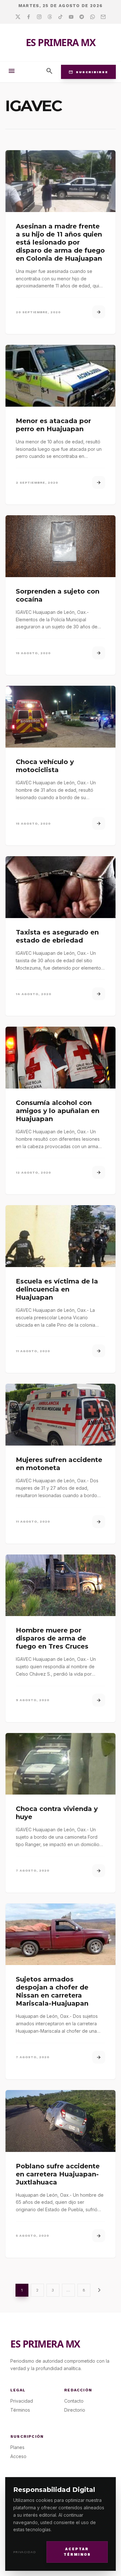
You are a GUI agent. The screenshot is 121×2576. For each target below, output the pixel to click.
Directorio (75, 2410)
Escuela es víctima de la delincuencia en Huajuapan (57, 1289)
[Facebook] (29, 17)
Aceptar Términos (77, 2552)
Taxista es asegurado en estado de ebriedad (57, 936)
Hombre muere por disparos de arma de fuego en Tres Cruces (52, 1638)
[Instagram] (39, 17)
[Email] (103, 17)
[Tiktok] (60, 17)
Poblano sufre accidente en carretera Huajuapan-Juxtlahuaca (58, 2174)
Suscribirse (88, 72)
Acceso (18, 2456)
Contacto (74, 2401)
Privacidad (25, 2552)
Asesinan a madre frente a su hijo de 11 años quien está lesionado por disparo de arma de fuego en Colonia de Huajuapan (60, 242)
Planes (17, 2447)
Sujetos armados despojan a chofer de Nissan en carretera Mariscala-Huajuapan (52, 1991)
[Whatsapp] (92, 17)
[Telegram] (82, 17)
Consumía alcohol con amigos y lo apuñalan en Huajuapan (58, 1111)
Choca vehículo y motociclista (45, 766)
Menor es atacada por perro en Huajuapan (53, 425)
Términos (20, 2410)
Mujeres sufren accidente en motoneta (59, 1464)
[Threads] (50, 17)
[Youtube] (71, 17)
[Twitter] (18, 17)
